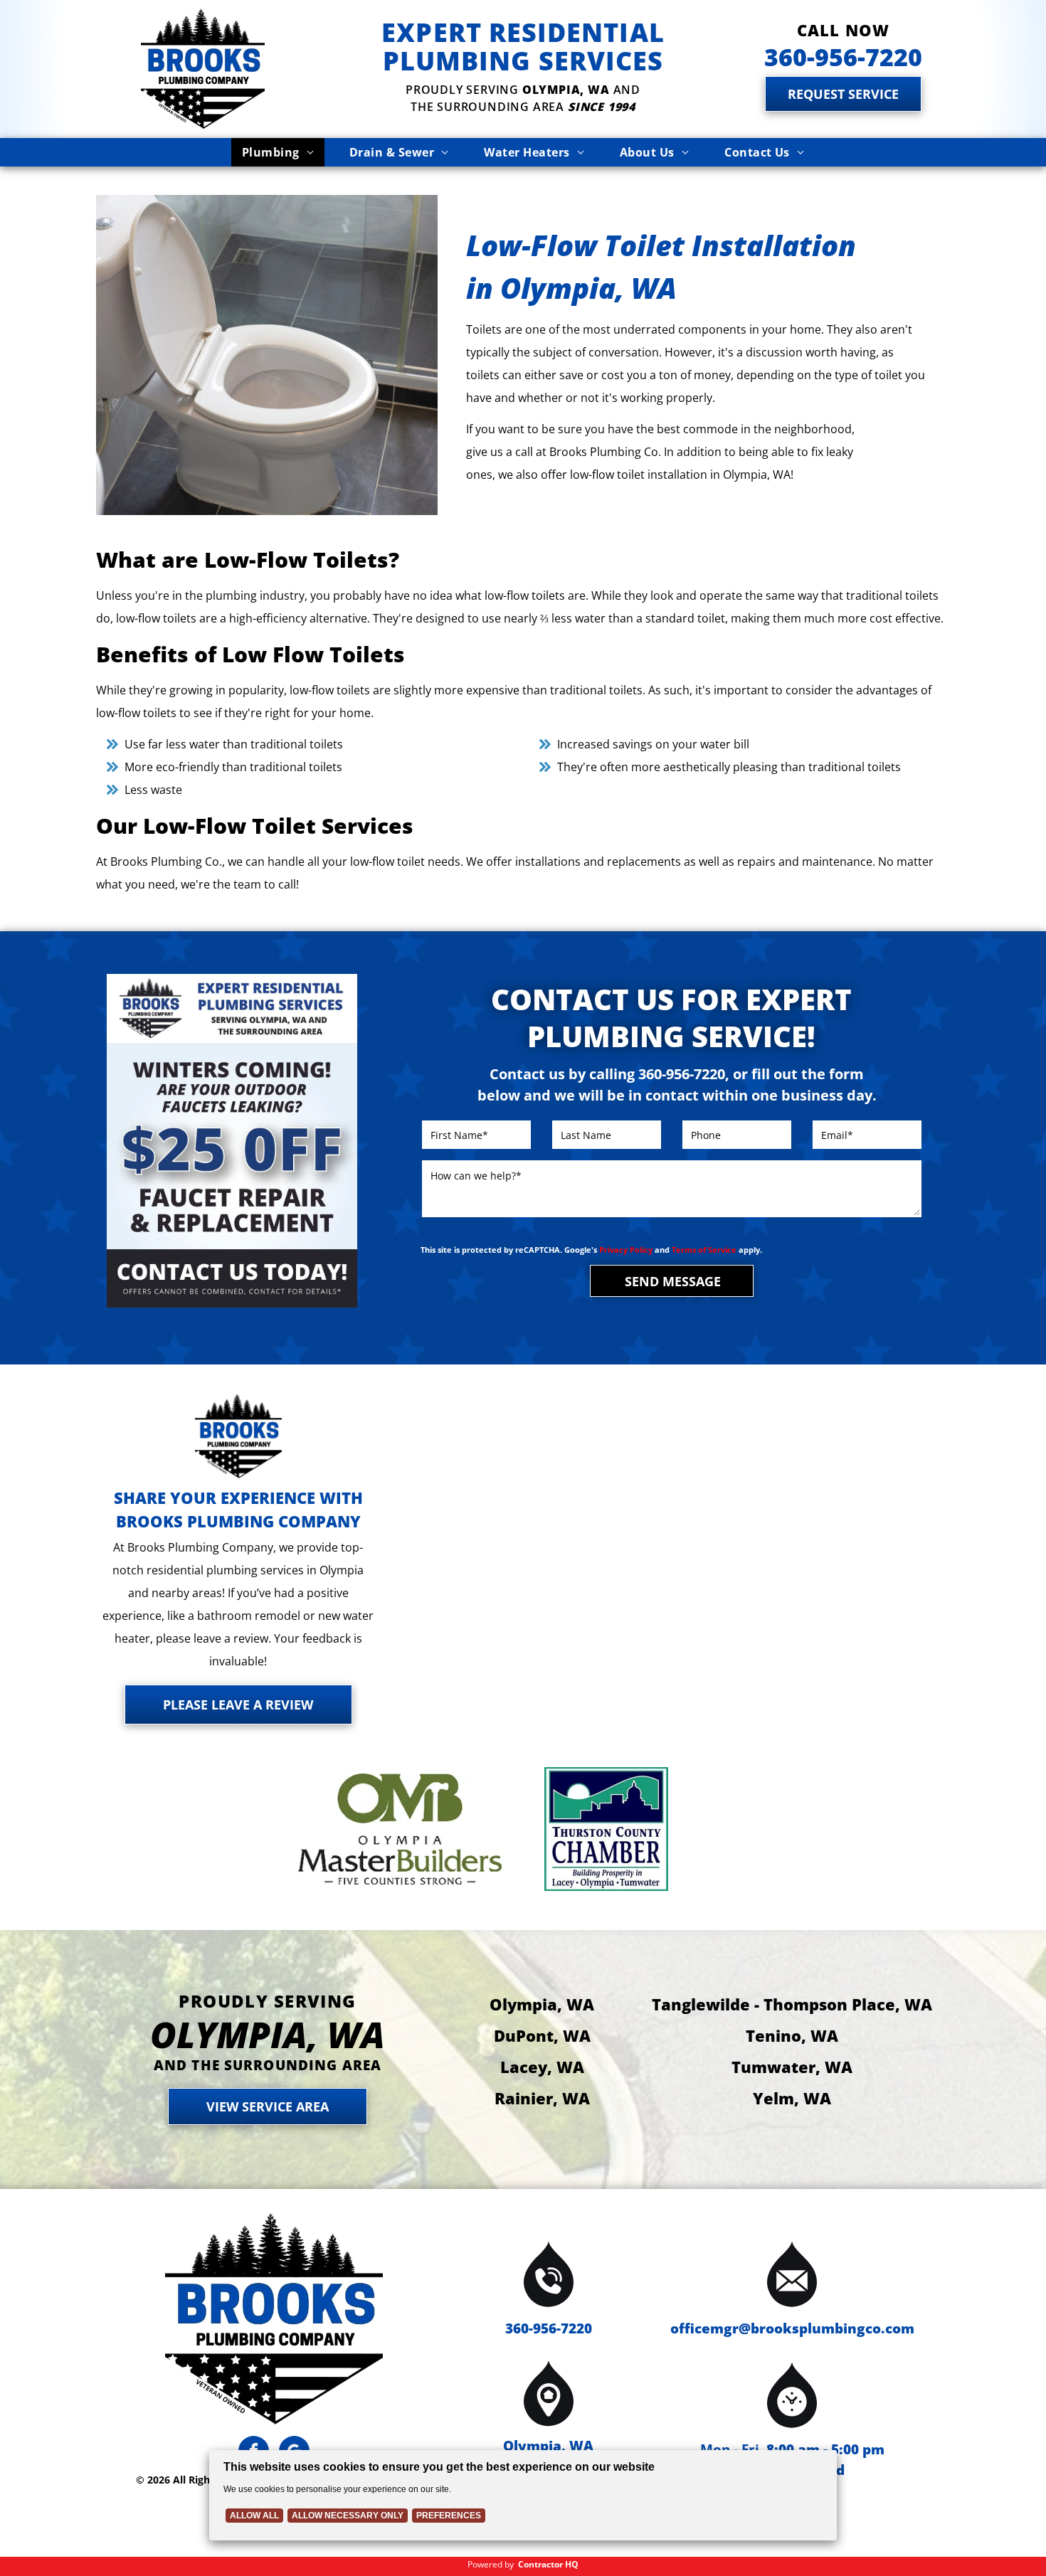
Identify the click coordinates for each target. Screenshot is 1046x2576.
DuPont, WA (542, 2035)
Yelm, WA (792, 2098)
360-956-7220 (549, 2328)
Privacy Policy (626, 1250)
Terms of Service (704, 1250)
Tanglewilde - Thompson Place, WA (792, 2004)
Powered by (491, 2564)
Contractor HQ (548, 2564)
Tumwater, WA (792, 2067)
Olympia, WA (542, 2004)
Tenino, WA (792, 2035)
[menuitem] (278, 152)
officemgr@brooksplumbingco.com (792, 2328)
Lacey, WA (542, 2067)
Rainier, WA (542, 2098)
